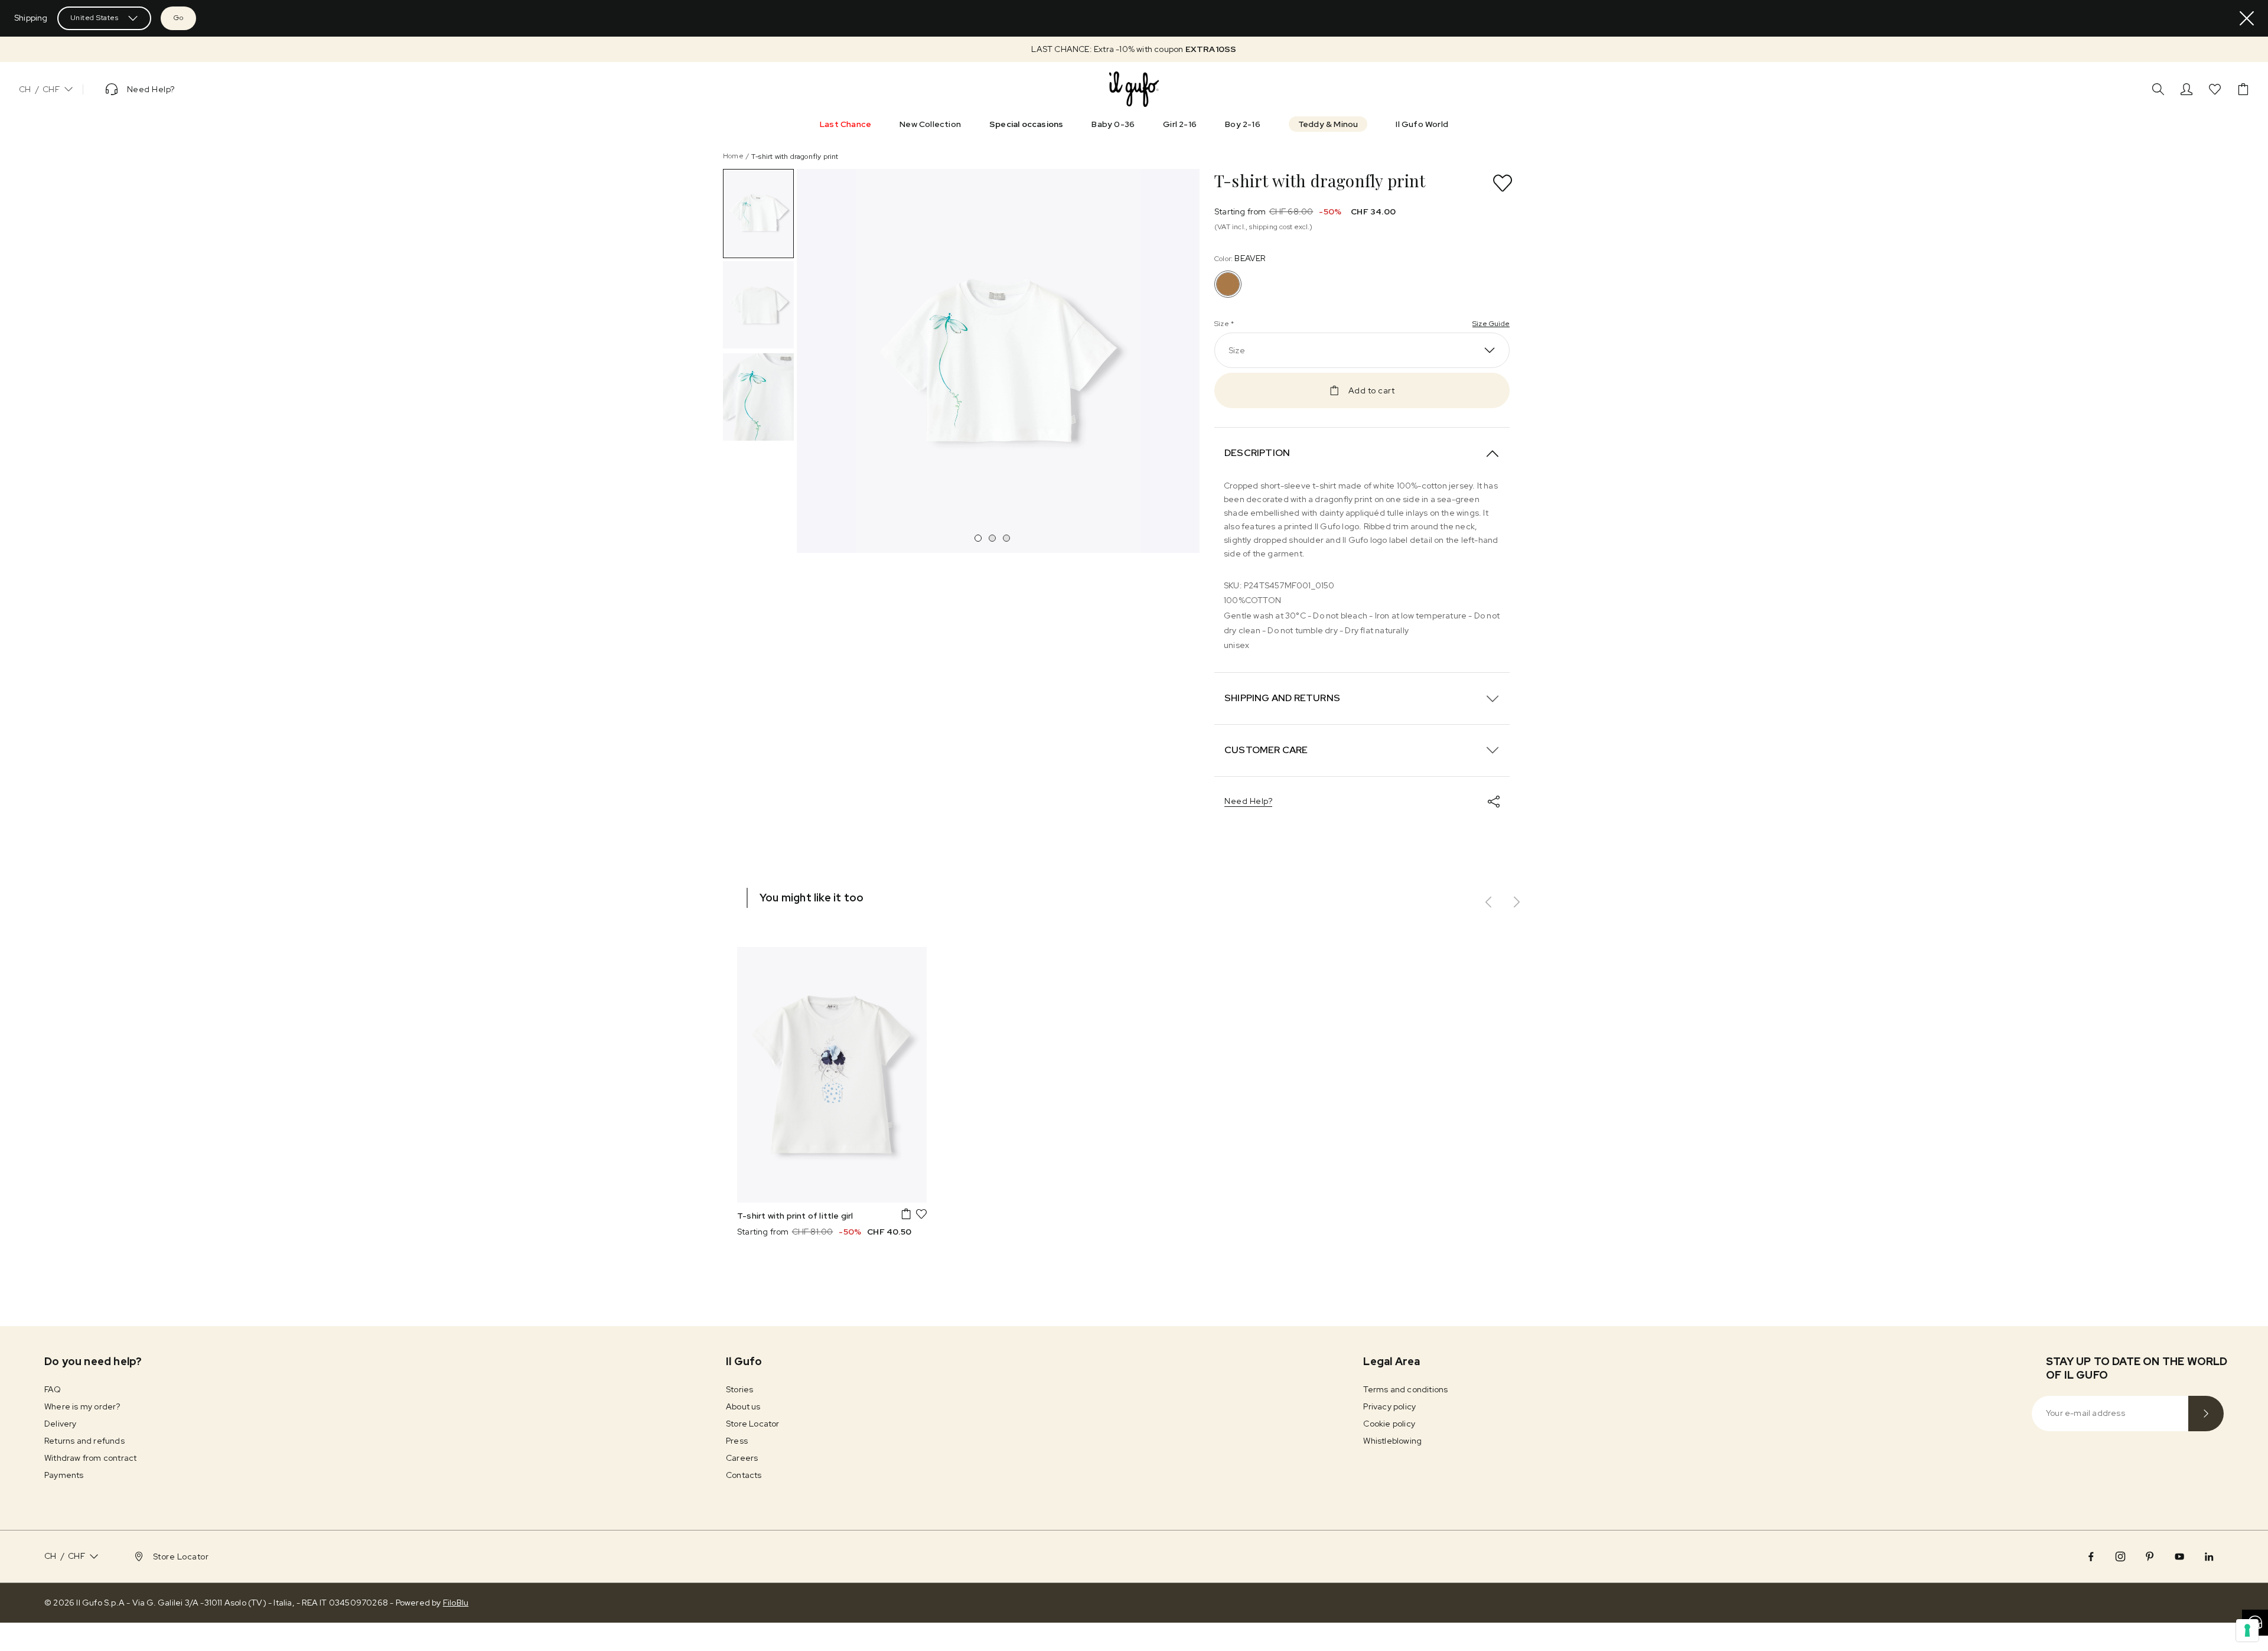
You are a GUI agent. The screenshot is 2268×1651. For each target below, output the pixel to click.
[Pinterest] (2150, 1556)
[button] (1134, 49)
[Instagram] (2120, 1556)
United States (94, 18)
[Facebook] (2091, 1556)
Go (178, 18)
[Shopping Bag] (2243, 89)
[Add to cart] (906, 1214)
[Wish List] (2215, 89)
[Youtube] (2179, 1556)
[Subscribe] (2206, 1414)
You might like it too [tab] (812, 898)
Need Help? (1248, 801)
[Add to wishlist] (1503, 183)
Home (733, 156)
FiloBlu (456, 1603)
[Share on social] (1494, 802)
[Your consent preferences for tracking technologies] (2247, 1630)
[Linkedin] (2209, 1556)
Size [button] (1237, 350)
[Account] (2186, 89)
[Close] (2247, 18)
